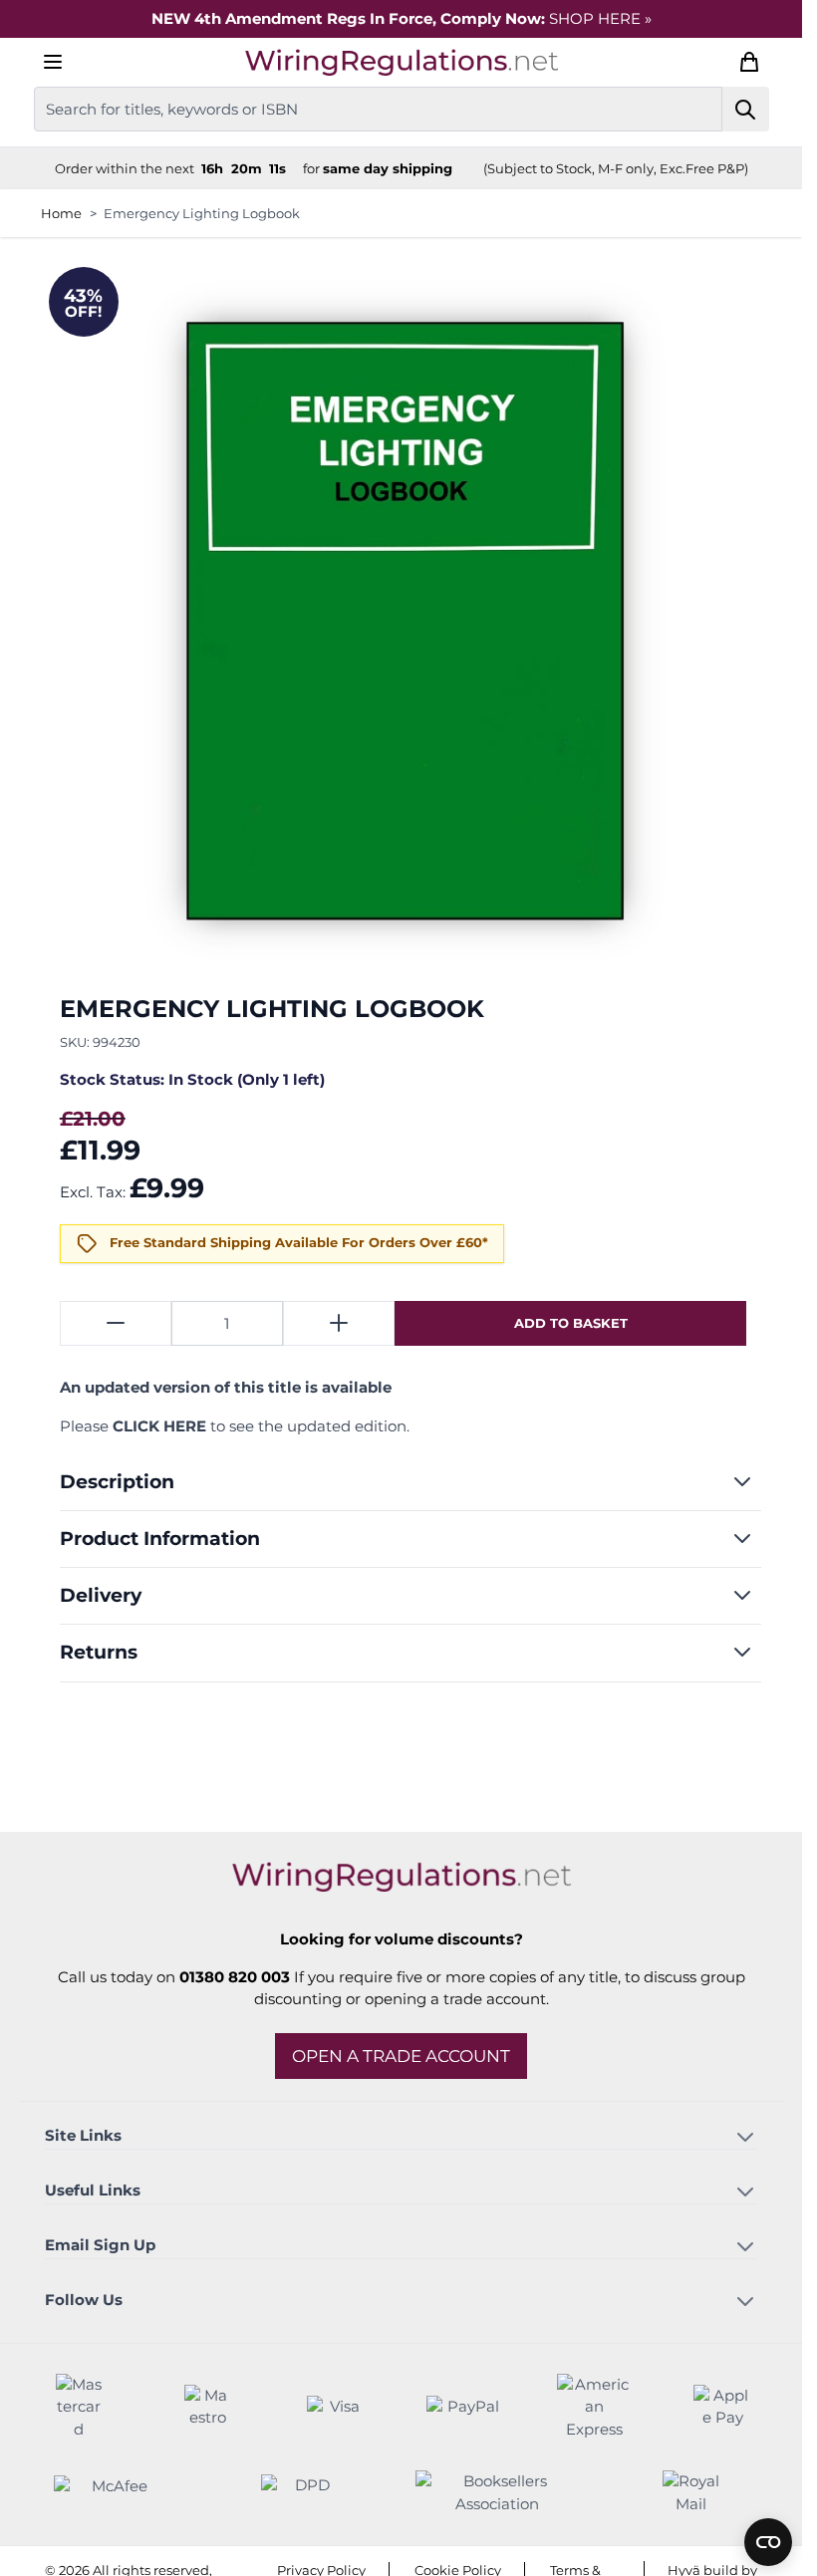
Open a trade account (401, 2056)
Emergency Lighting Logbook (202, 213)
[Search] (746, 109)
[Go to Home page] (402, 62)
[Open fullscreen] (401, 620)
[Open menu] (53, 62)
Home (61, 213)
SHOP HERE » (600, 18)
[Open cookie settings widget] (768, 2542)
